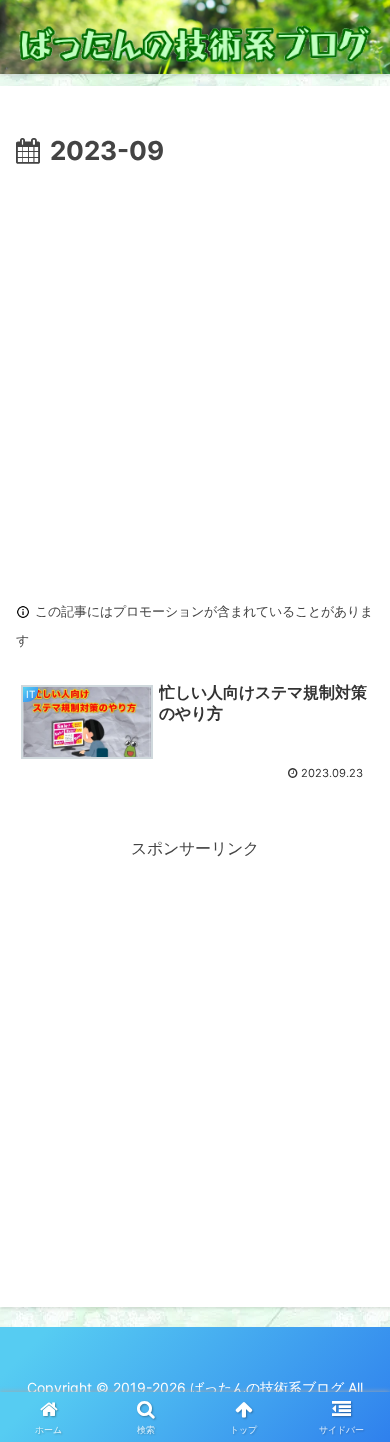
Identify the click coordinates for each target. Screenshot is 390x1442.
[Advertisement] (195, 379)
